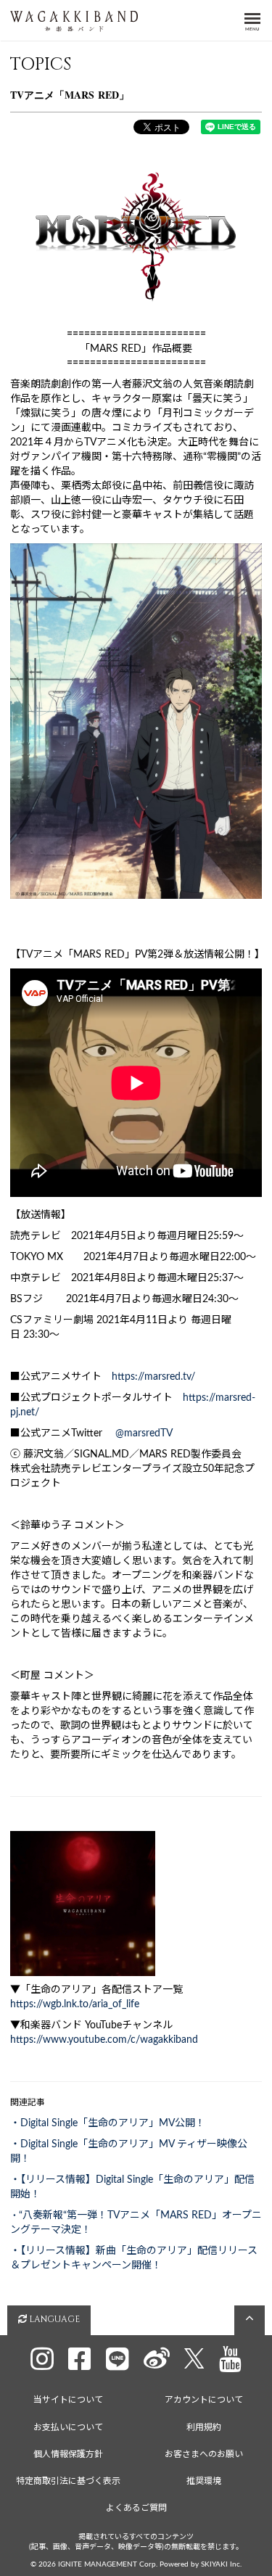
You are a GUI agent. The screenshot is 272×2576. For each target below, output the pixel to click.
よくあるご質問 (136, 2508)
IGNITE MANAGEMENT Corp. (108, 2564)
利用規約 (204, 2427)
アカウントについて (204, 2400)
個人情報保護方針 (68, 2454)
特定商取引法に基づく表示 (68, 2481)
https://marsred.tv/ (153, 1377)
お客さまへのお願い (204, 2454)
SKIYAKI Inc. (221, 2564)
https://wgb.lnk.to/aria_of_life (75, 2004)
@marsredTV (144, 1433)
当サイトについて (68, 2400)
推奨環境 (204, 2481)
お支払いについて (68, 2427)
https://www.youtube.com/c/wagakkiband (104, 2040)
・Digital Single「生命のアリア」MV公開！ (108, 2123)
